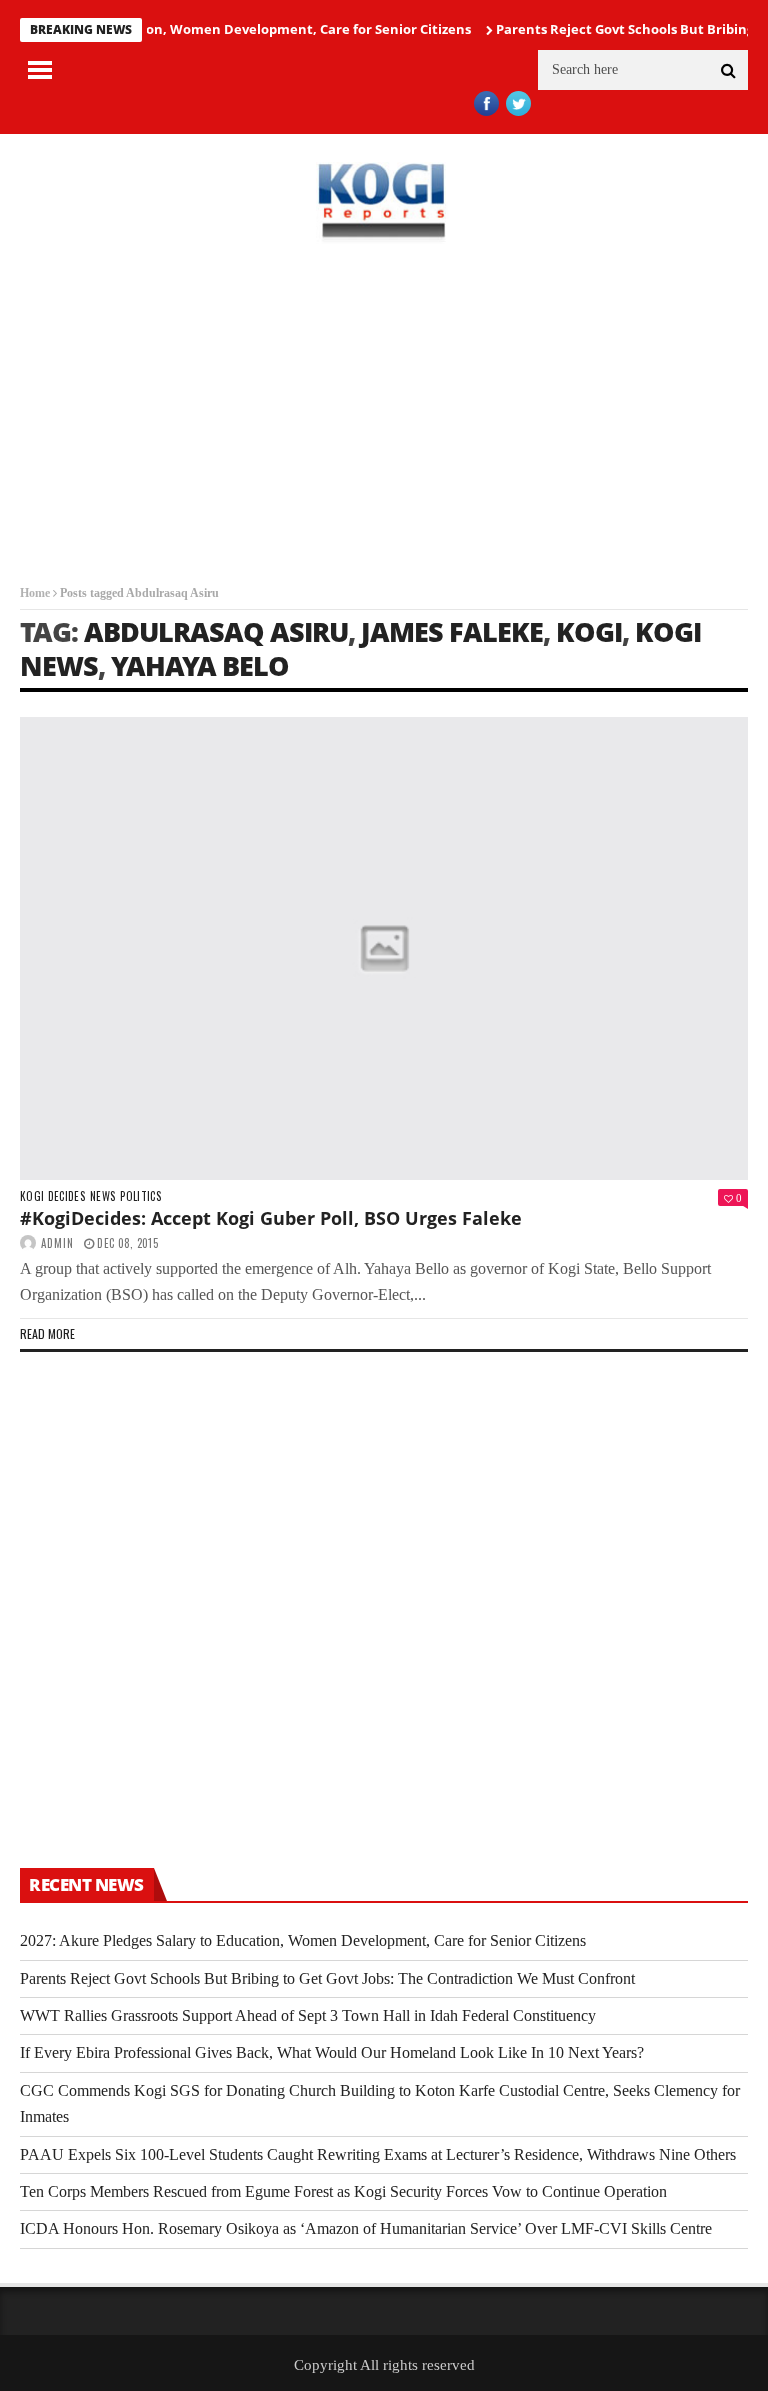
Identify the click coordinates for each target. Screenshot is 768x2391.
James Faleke (452, 631)
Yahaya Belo (200, 665)
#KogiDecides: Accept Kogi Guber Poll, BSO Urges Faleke (271, 1218)
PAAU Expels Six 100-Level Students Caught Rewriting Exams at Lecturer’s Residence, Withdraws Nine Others (378, 2154)
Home (35, 593)
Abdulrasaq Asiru (216, 631)
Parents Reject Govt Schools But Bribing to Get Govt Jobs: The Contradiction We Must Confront (327, 1978)
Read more (47, 1333)
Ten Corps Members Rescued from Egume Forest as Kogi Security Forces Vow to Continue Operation (343, 2191)
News (102, 1196)
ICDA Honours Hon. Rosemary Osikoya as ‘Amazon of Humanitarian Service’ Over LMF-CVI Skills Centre (366, 2228)
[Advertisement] (384, 414)
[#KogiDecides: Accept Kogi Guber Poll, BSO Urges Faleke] (384, 948)
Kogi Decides (52, 1196)
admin (57, 1243)
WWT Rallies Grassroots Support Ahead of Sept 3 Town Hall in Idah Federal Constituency (308, 2015)
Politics (140, 1196)
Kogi (589, 631)
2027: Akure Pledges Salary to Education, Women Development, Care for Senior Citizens (303, 1940)
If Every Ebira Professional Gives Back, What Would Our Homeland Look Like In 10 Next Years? (332, 2052)
